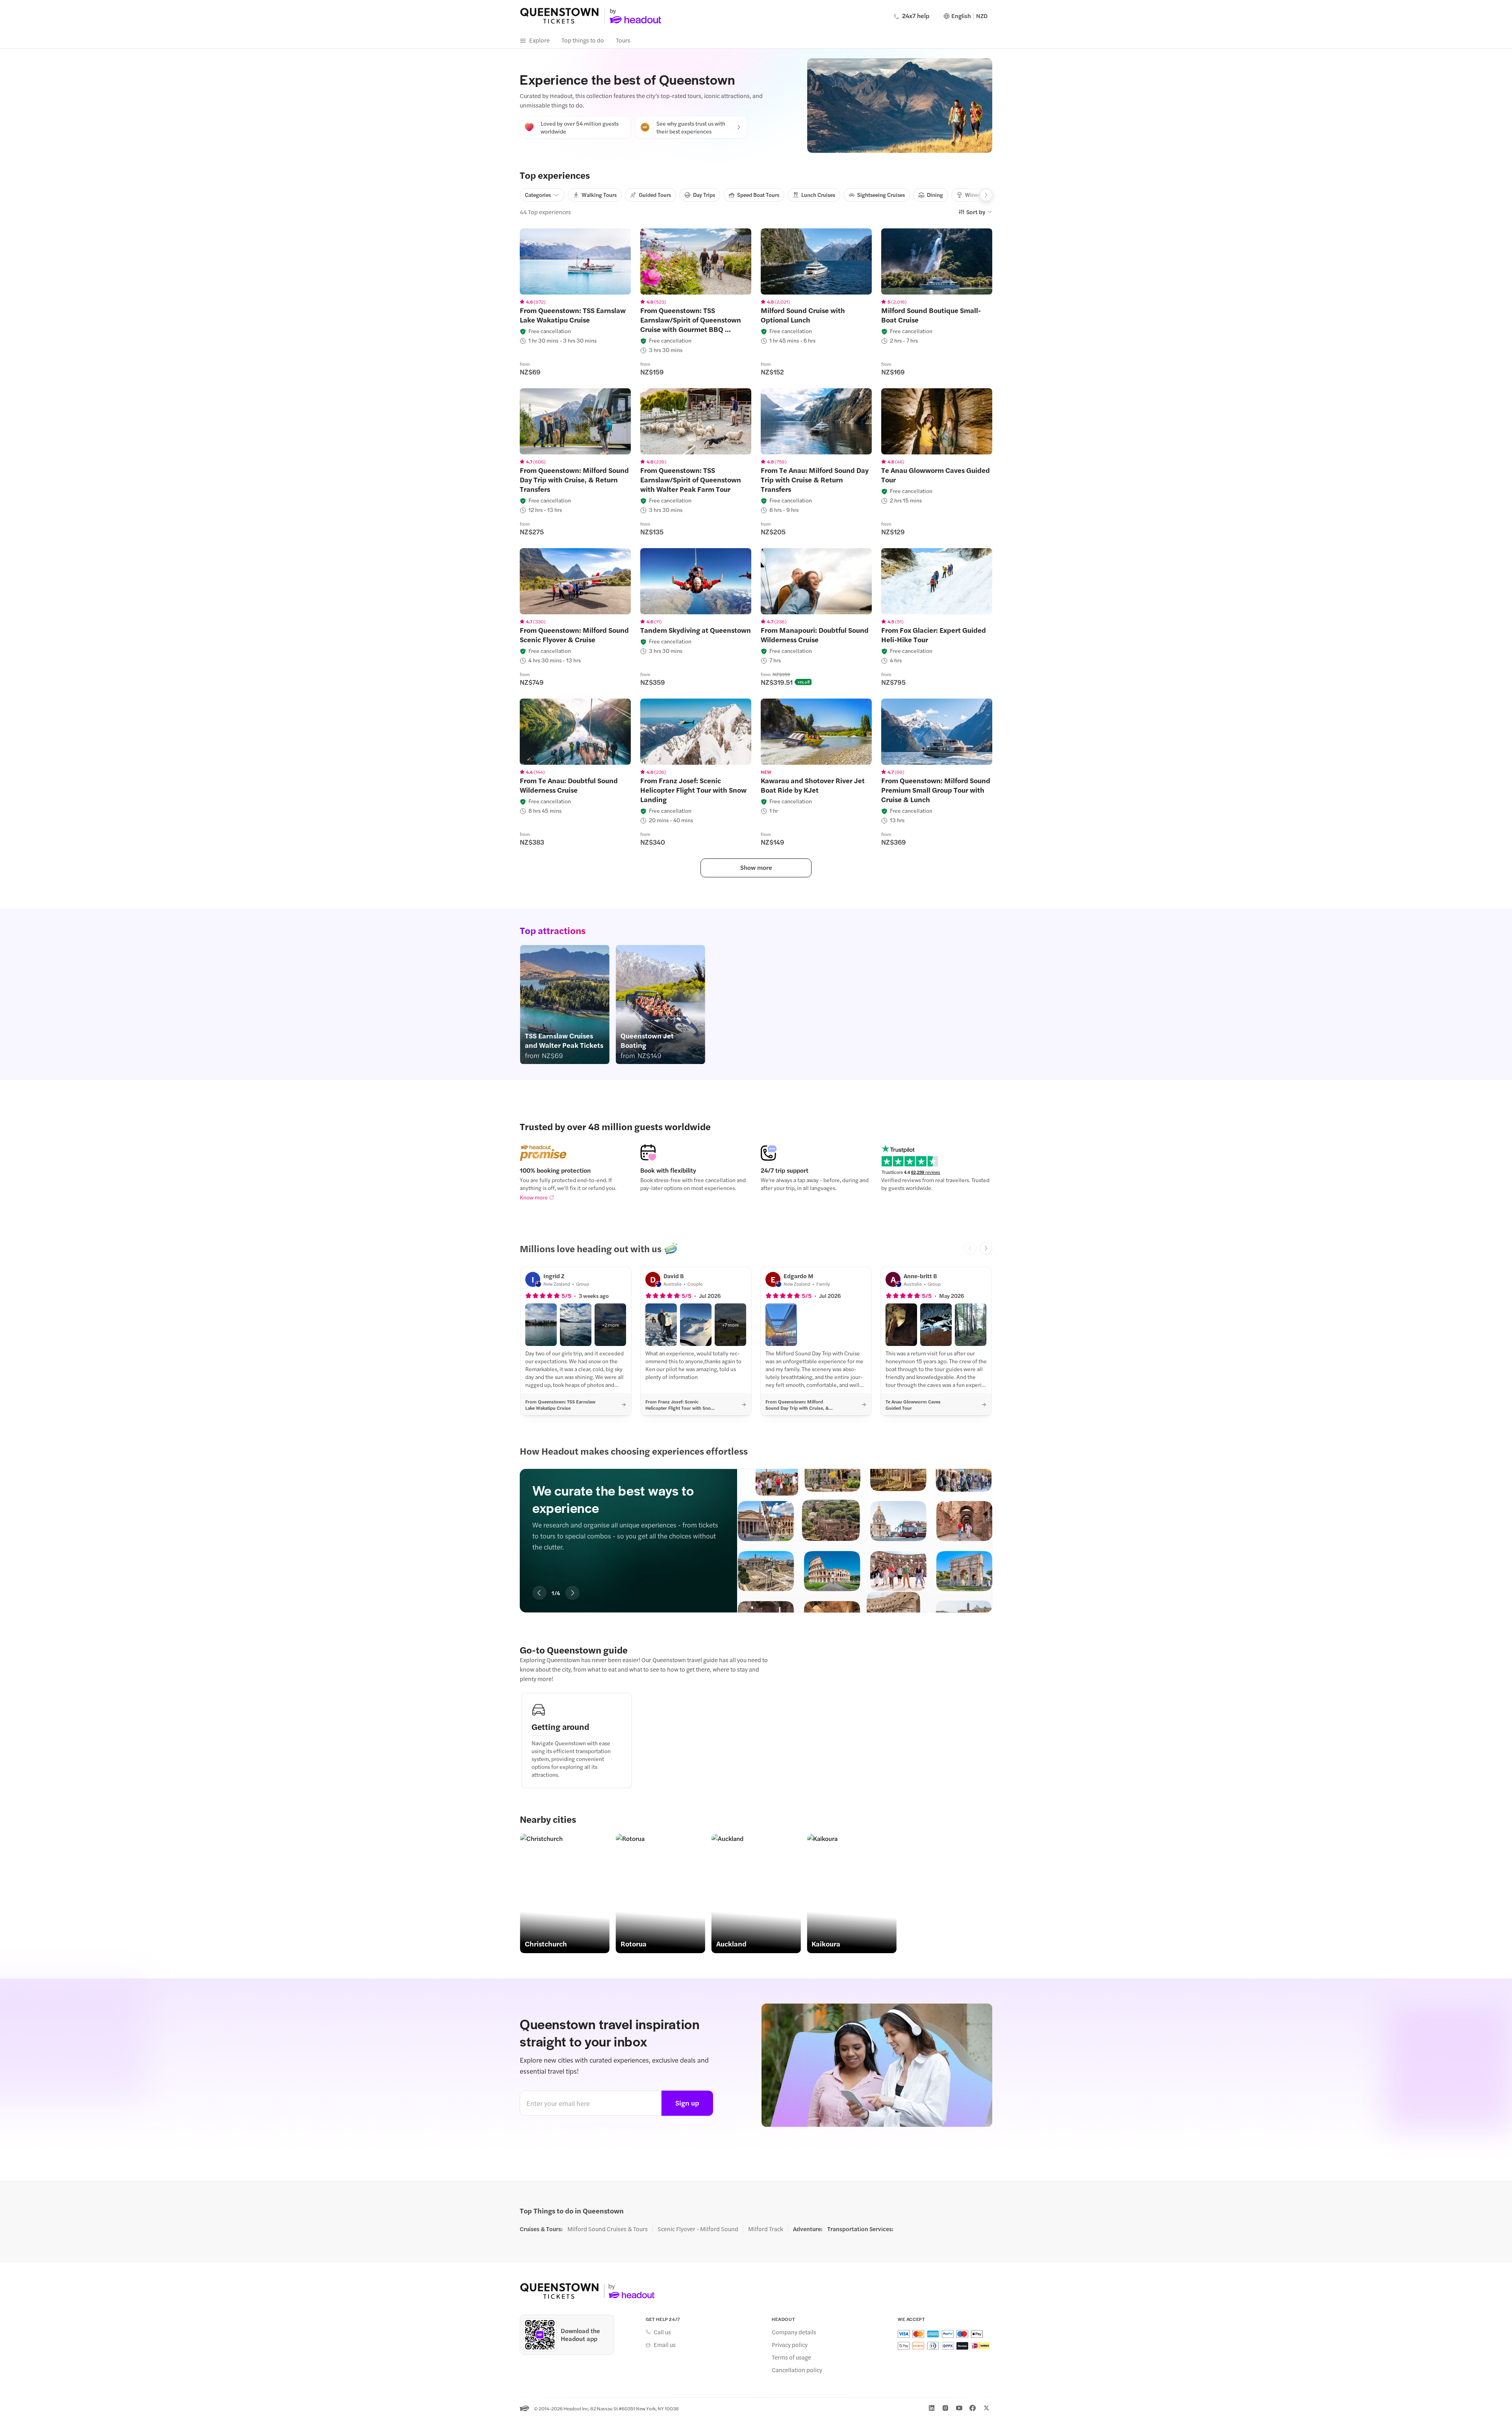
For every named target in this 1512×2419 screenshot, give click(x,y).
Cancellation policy (797, 2370)
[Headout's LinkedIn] (932, 2408)
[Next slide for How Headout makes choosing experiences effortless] (573, 1593)
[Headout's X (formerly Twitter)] (986, 2408)
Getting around (561, 1726)
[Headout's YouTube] (959, 2408)
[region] (575, 261)
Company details (794, 2332)
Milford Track (766, 2229)
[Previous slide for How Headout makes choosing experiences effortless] (539, 1593)
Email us (665, 2345)
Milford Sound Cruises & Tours (608, 2229)
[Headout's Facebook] (973, 2408)
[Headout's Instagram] (945, 2408)
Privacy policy (790, 2345)
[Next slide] (986, 1248)
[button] (541, 1325)
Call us (662, 2332)
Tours (623, 40)
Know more (534, 1197)
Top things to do (583, 40)
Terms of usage (791, 2357)
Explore (539, 40)
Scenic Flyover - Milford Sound (698, 2229)
